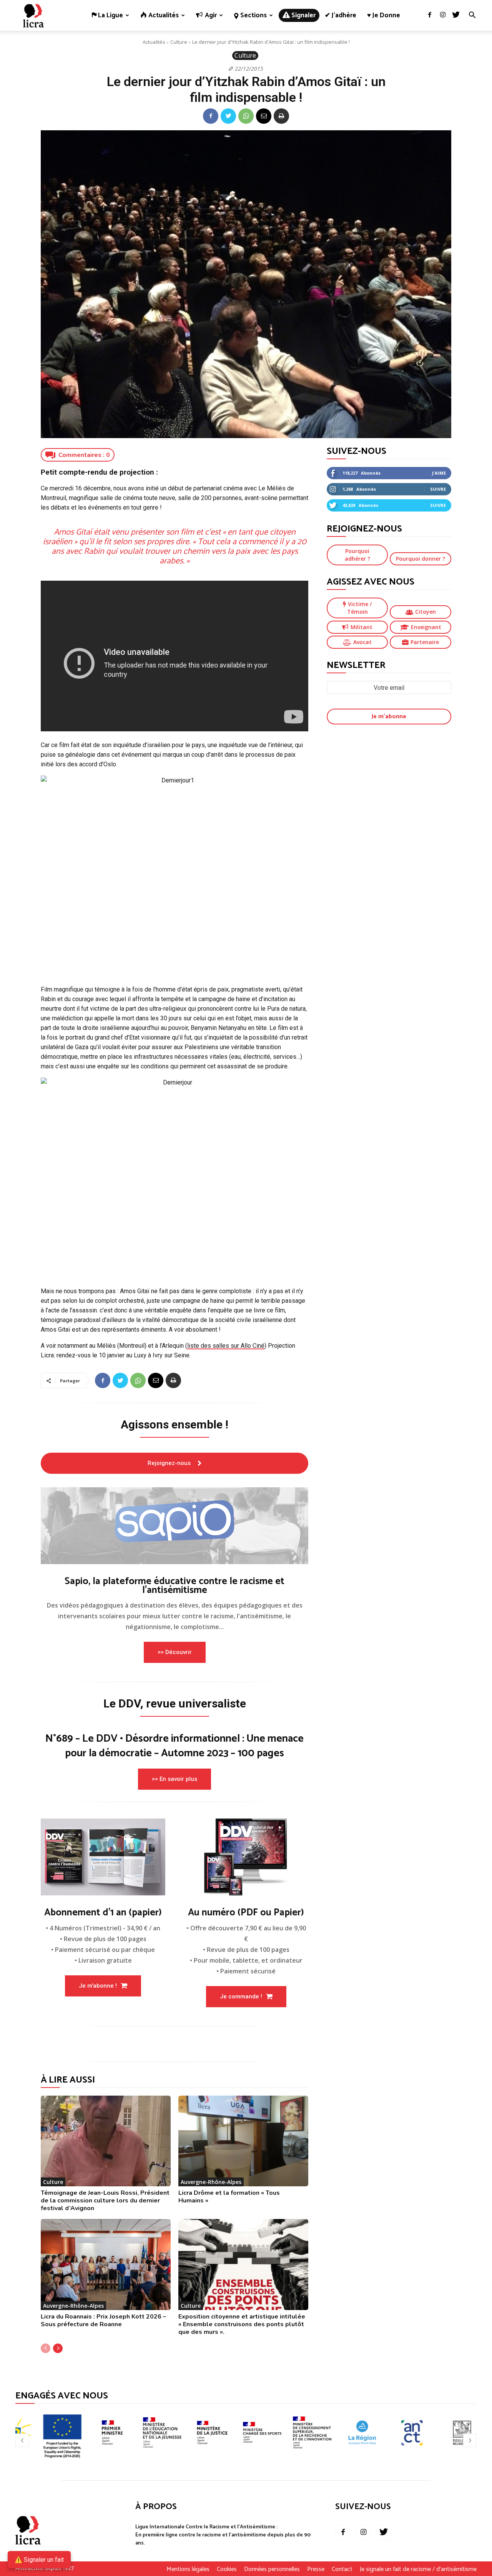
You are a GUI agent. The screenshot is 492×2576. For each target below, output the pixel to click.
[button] (472, 16)
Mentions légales (188, 2569)
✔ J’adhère (341, 15)
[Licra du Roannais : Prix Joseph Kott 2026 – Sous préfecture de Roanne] (106, 2265)
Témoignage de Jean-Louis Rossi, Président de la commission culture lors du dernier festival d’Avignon (105, 2201)
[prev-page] (46, 2348)
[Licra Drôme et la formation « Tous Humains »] (243, 2141)
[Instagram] (443, 15)
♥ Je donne (384, 15)
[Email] (264, 116)
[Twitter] (456, 15)
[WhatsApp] (246, 116)
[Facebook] (430, 15)
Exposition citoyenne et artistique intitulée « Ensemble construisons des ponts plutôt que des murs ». (242, 2324)
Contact (342, 2569)
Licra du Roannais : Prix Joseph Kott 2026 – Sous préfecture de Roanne (103, 2320)
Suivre (438, 489)
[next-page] (58, 2348)
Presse (316, 2569)
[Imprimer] (281, 116)
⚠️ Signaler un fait (39, 2560)
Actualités (154, 42)
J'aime (439, 473)
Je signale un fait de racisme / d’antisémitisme (418, 2569)
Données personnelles (272, 2569)
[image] (175, 1526)
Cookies (227, 2569)
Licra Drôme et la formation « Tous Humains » (229, 2197)
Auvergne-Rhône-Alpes (211, 2182)
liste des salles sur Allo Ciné (226, 1346)
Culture (179, 42)
